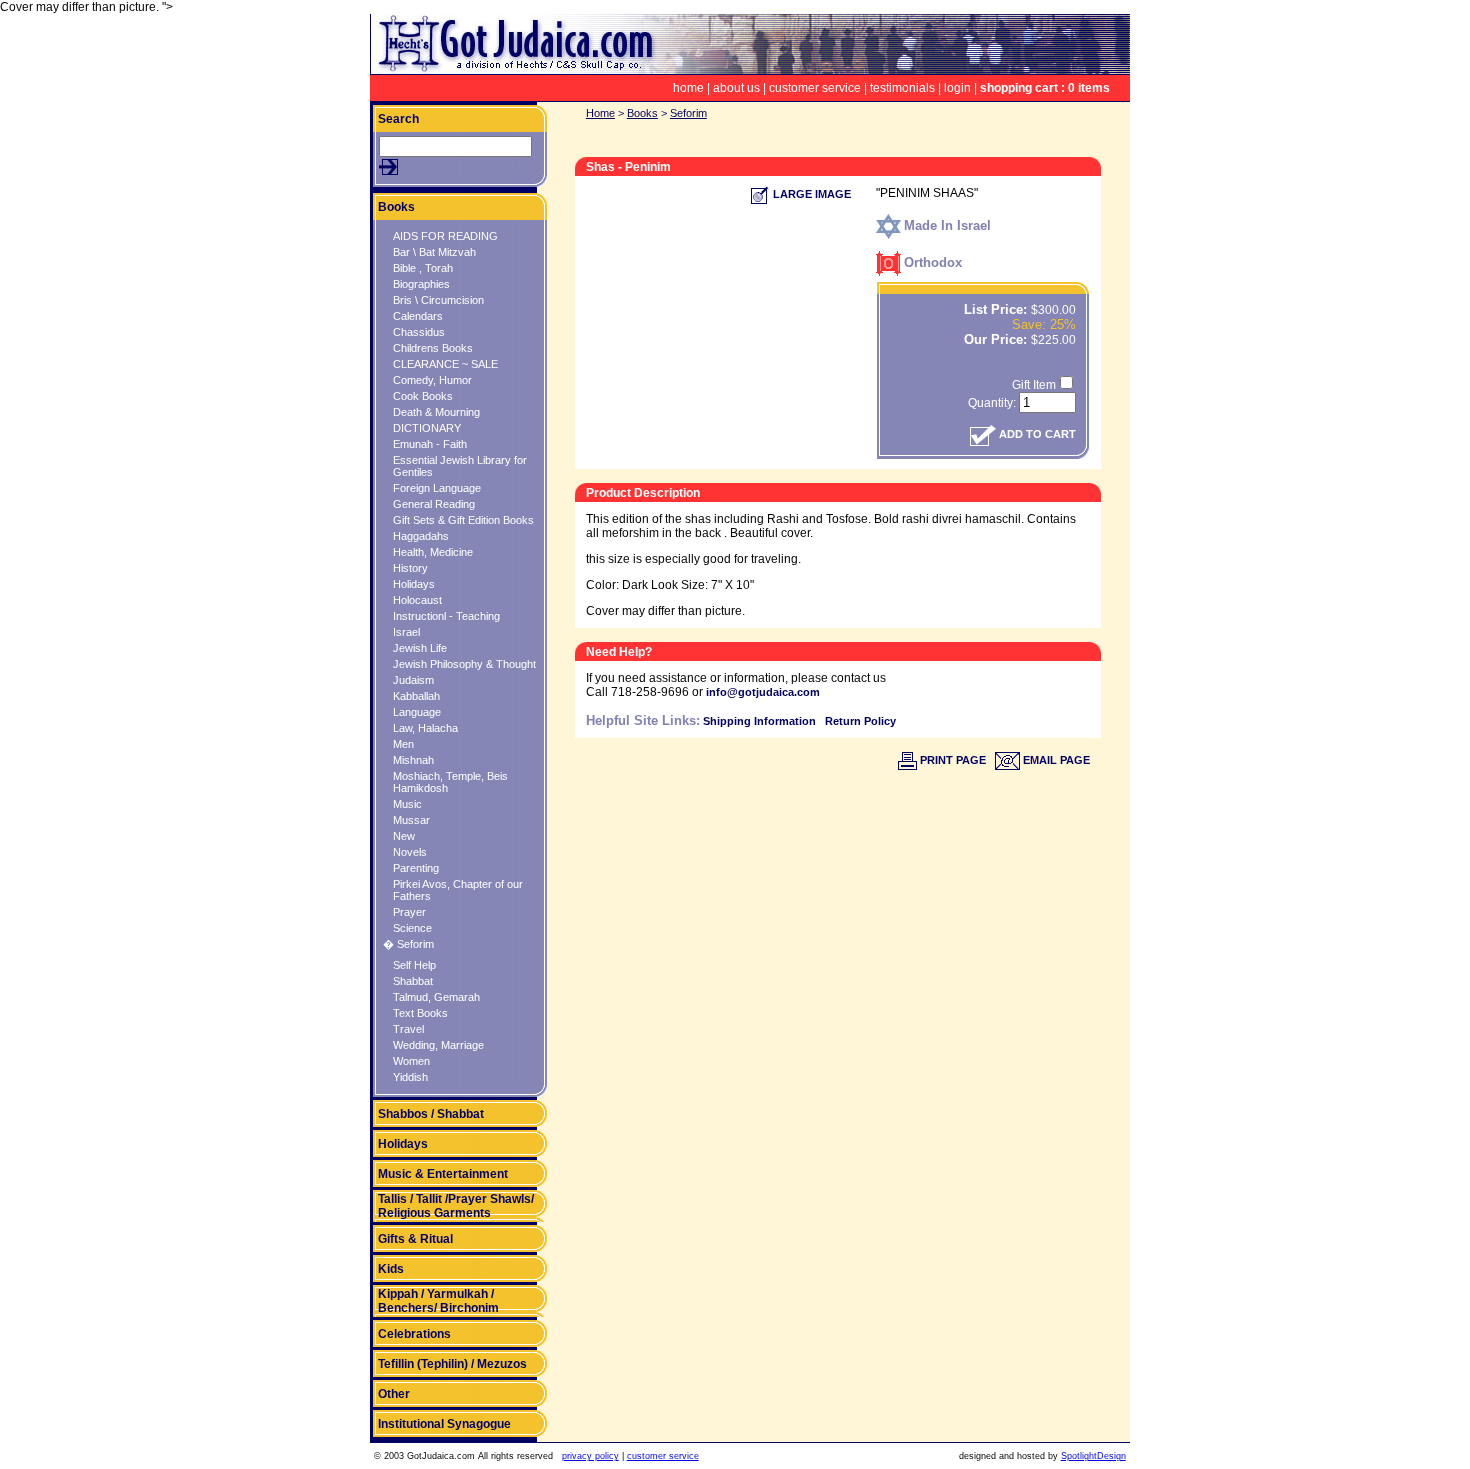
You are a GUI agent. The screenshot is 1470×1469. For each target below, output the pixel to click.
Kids (391, 1269)
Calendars (418, 316)
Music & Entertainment (443, 1174)
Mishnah (413, 760)
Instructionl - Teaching (446, 616)
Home (600, 113)
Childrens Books (433, 348)
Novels (410, 852)
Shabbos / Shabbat (431, 1114)
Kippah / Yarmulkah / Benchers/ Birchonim (438, 1301)
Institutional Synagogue (444, 1424)
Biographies (421, 284)
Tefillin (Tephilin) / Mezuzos (452, 1364)
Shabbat (413, 981)
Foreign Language (437, 488)
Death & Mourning (436, 412)
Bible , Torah (423, 268)
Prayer (409, 912)
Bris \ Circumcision (438, 300)
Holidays (414, 584)
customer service (815, 88)
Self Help (414, 965)
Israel (406, 632)
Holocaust (417, 600)
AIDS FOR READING (445, 236)
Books (396, 207)
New (404, 836)
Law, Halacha (425, 728)
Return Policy (860, 721)
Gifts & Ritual (415, 1239)
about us (736, 88)
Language (417, 712)
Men (403, 744)
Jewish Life (420, 648)
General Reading (434, 504)
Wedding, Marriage (438, 1045)
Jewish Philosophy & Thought (464, 664)
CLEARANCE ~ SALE (445, 364)
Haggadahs (421, 536)
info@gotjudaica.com (763, 692)
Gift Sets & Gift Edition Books (463, 520)
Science (412, 928)
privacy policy (590, 1456)
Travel (408, 1029)
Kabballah (416, 696)
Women (411, 1061)
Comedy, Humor (432, 380)
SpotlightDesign (1093, 1456)
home (688, 88)
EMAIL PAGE (1055, 760)
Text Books (420, 1013)
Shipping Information (759, 721)
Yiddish (410, 1077)
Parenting (416, 868)
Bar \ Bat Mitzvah (434, 252)
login (957, 88)
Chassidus (419, 332)
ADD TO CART (1036, 434)
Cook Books (423, 396)
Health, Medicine (433, 552)
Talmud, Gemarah (436, 997)
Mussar (411, 820)
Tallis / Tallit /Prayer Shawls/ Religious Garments (456, 1206)
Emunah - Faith (430, 444)
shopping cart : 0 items (1045, 88)
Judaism (413, 680)
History (410, 568)
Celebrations (414, 1334)
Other (394, 1394)
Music (407, 804)
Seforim (688, 113)
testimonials (902, 88)
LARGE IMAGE (810, 194)
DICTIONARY (427, 428)
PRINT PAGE (951, 760)
